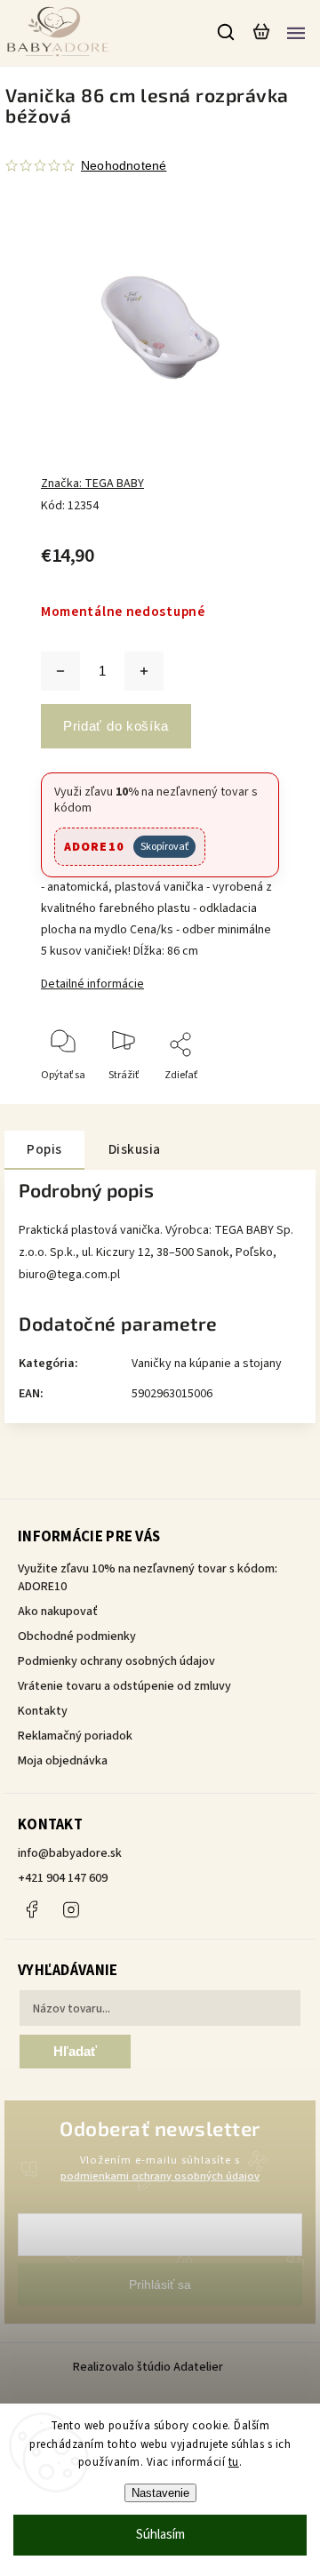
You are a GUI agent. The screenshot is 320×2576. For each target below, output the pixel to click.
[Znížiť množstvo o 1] (60, 671)
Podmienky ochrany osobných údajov (116, 1661)
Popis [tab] (44, 1149)
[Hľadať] (227, 32)
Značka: (92, 484)
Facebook (31, 1909)
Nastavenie (160, 2493)
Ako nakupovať (58, 1612)
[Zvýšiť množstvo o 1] (144, 671)
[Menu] (296, 32)
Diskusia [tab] (135, 1149)
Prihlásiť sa (160, 2284)
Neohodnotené (124, 165)
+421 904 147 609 (63, 1878)
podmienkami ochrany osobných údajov (160, 2176)
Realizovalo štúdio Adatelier (149, 2367)
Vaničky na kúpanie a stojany (207, 1364)
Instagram (71, 1909)
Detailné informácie (92, 984)
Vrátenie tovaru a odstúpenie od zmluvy (124, 1686)
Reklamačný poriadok (75, 1736)
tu (234, 2462)
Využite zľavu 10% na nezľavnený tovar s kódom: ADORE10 (148, 1578)
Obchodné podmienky (77, 1636)
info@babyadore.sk (70, 1853)
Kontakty (43, 1711)
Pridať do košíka (116, 726)
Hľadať (75, 2051)
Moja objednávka (63, 1761)
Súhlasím (160, 2535)
